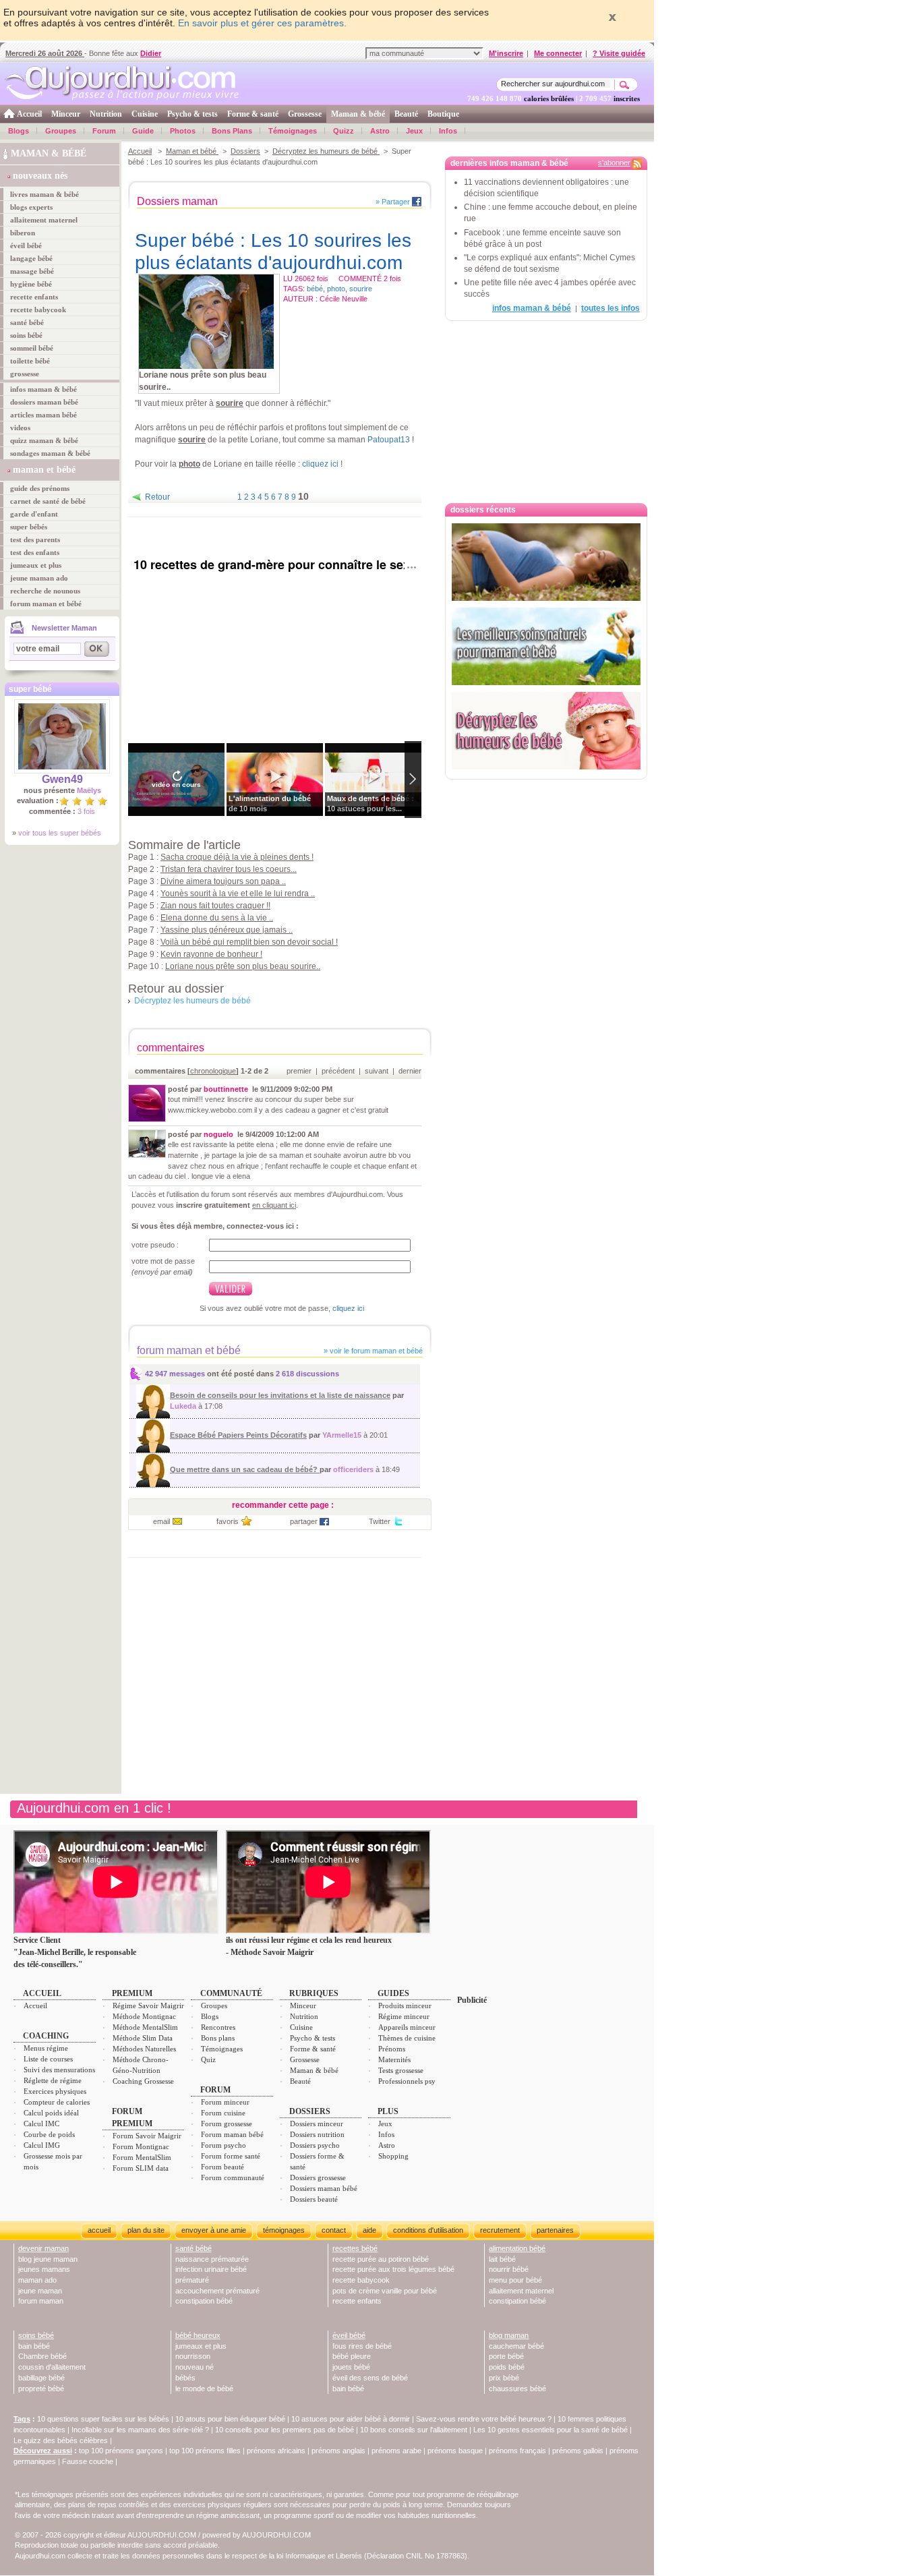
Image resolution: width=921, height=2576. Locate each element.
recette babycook (38, 310)
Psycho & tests (192, 114)
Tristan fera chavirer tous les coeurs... (229, 869)
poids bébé (507, 2367)
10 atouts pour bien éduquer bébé (230, 2419)
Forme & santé (253, 114)
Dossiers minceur (317, 2124)
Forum (104, 131)
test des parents (35, 539)
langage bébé (31, 258)
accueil (99, 2230)
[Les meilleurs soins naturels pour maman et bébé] (546, 646)
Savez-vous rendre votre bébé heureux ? (484, 2419)
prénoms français (517, 2451)
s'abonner (614, 163)
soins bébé (26, 335)
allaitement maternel (44, 220)
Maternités (394, 2059)
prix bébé (504, 2378)
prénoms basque (455, 2451)
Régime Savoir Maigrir (148, 2006)
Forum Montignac (141, 2146)
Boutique (443, 114)
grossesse (25, 374)
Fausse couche (88, 2461)
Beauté (406, 114)
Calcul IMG (42, 2145)
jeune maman (40, 2291)
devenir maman (43, 2248)
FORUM (215, 2090)
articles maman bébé (43, 415)
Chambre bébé (42, 2356)
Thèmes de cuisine (407, 2038)
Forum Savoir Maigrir (147, 2136)
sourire (361, 289)
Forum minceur (225, 2102)
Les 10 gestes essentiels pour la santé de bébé (551, 2430)
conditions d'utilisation (428, 2230)
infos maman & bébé (43, 389)
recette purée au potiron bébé (381, 2259)
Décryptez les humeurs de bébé (326, 151)
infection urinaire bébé (211, 2269)
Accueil (29, 114)
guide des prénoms (40, 488)
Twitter (380, 1521)
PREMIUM (132, 1993)
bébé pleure (352, 2356)
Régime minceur (404, 2016)
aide (369, 2230)
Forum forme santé (231, 2156)
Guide (143, 131)
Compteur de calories (57, 2102)
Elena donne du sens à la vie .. (217, 918)
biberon (23, 233)
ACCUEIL (42, 1993)
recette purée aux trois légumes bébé (393, 2269)
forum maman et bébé (46, 604)
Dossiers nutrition (317, 2134)
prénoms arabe (396, 2451)
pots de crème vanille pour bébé (385, 2291)
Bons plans (218, 2038)
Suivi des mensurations (59, 2070)
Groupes (61, 131)
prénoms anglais (338, 2451)
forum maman (41, 2301)
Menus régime (46, 2048)
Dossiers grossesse (318, 2177)
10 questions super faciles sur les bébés (103, 2419)
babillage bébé (41, 2378)
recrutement (500, 2230)
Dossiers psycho (315, 2145)
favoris (228, 1521)
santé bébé (27, 322)
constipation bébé (204, 2301)
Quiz (208, 2059)
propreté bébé (41, 2389)
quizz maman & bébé (44, 440)
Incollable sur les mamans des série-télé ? (140, 2430)
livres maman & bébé (44, 194)
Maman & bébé (358, 114)
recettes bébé (355, 2248)
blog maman (509, 2335)
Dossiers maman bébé (324, 2188)
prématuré (192, 2280)
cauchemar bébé (516, 2346)
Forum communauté (233, 2177)
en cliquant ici (274, 1205)
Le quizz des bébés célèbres (61, 2440)
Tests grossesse (401, 2070)
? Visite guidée (619, 53)
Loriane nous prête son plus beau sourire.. (243, 966)
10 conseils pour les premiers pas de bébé (285, 2430)
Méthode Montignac (144, 2016)
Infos (448, 131)
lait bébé (502, 2259)
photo (336, 289)
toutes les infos (611, 308)
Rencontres (218, 2027)
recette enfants (34, 297)
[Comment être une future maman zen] (546, 562)
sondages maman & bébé (50, 453)
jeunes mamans (44, 2269)
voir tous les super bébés (60, 833)
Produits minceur (405, 2006)
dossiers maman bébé (44, 402)
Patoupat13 (389, 440)
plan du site (146, 2230)
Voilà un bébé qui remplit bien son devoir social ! (249, 942)
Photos (183, 131)
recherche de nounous (45, 591)
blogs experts (31, 207)
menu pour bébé (515, 2280)
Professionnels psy (407, 2081)
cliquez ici (320, 464)
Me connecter (558, 53)
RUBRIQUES (314, 1993)
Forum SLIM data (141, 2168)
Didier (151, 53)
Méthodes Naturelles (144, 2049)
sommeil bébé (32, 348)
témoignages (284, 2230)
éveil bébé (26, 245)
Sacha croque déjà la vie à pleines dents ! (237, 857)
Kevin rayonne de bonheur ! (211, 954)
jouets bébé (351, 2367)
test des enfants (35, 552)
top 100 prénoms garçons (121, 2451)
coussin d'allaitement (52, 2367)
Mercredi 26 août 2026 (45, 53)
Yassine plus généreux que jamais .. (227, 930)
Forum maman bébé (232, 2134)
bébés (185, 2378)
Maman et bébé (192, 151)
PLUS (388, 2111)
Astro (380, 131)
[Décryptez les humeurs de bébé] (546, 731)
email (161, 1521)
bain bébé (34, 2346)
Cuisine (145, 114)
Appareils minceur (407, 2027)
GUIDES (393, 1993)
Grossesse (305, 114)
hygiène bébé (31, 284)
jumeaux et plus (36, 565)
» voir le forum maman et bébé (372, 1351)
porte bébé (506, 2356)
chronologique (213, 1071)
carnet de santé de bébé (48, 501)
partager (304, 1521)
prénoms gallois (578, 2451)
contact (334, 2230)
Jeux (414, 131)
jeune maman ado (39, 578)
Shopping (393, 2156)
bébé (315, 289)
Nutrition (106, 114)
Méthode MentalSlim (145, 2027)
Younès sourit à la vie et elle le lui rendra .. (238, 894)
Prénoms (392, 2049)
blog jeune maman (48, 2259)
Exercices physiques (55, 2091)
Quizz (344, 131)
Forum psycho (224, 2145)
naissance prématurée (212, 2259)
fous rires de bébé (362, 2346)
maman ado (37, 2280)
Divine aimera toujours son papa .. (223, 881)
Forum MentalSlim (142, 2157)
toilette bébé (30, 361)
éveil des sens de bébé (370, 2378)
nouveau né (195, 2367)
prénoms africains (276, 2451)
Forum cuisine (223, 2113)
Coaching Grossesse (143, 2081)
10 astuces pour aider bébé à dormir (352, 2419)
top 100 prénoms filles (205, 2451)
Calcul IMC (41, 2124)
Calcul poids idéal (51, 2113)
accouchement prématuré (217, 2291)
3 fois (86, 811)
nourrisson (193, 2356)
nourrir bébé (509, 2269)
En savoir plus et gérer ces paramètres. (262, 23)
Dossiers (245, 151)
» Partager (393, 202)
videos (20, 428)
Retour (157, 497)
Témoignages (293, 131)
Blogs (19, 131)
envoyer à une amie (214, 2230)
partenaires (555, 2230)
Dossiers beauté (314, 2199)
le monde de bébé (204, 2389)
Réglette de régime (53, 2080)
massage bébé (32, 271)
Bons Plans (232, 131)
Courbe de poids (49, 2134)
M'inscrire (506, 53)
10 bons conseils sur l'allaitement (414, 2430)
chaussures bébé (517, 2389)
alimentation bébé (517, 2248)
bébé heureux (198, 2335)
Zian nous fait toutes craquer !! (215, 906)
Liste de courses (48, 2059)
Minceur (66, 114)
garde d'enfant (34, 514)
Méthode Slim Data (143, 2038)
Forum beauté (222, 2167)
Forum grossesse (227, 2124)
